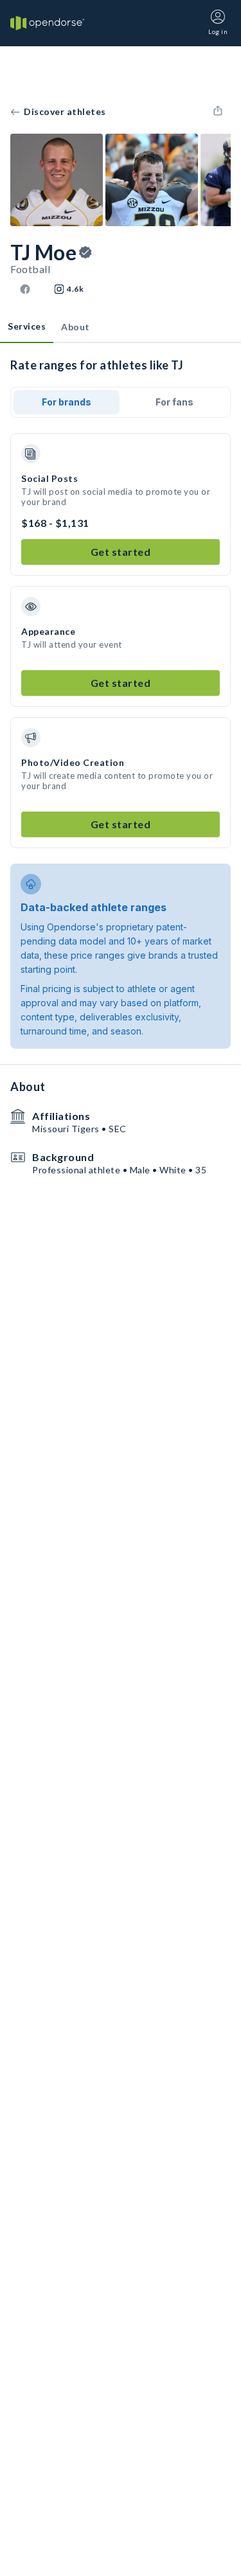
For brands (67, 402)
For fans (174, 402)
